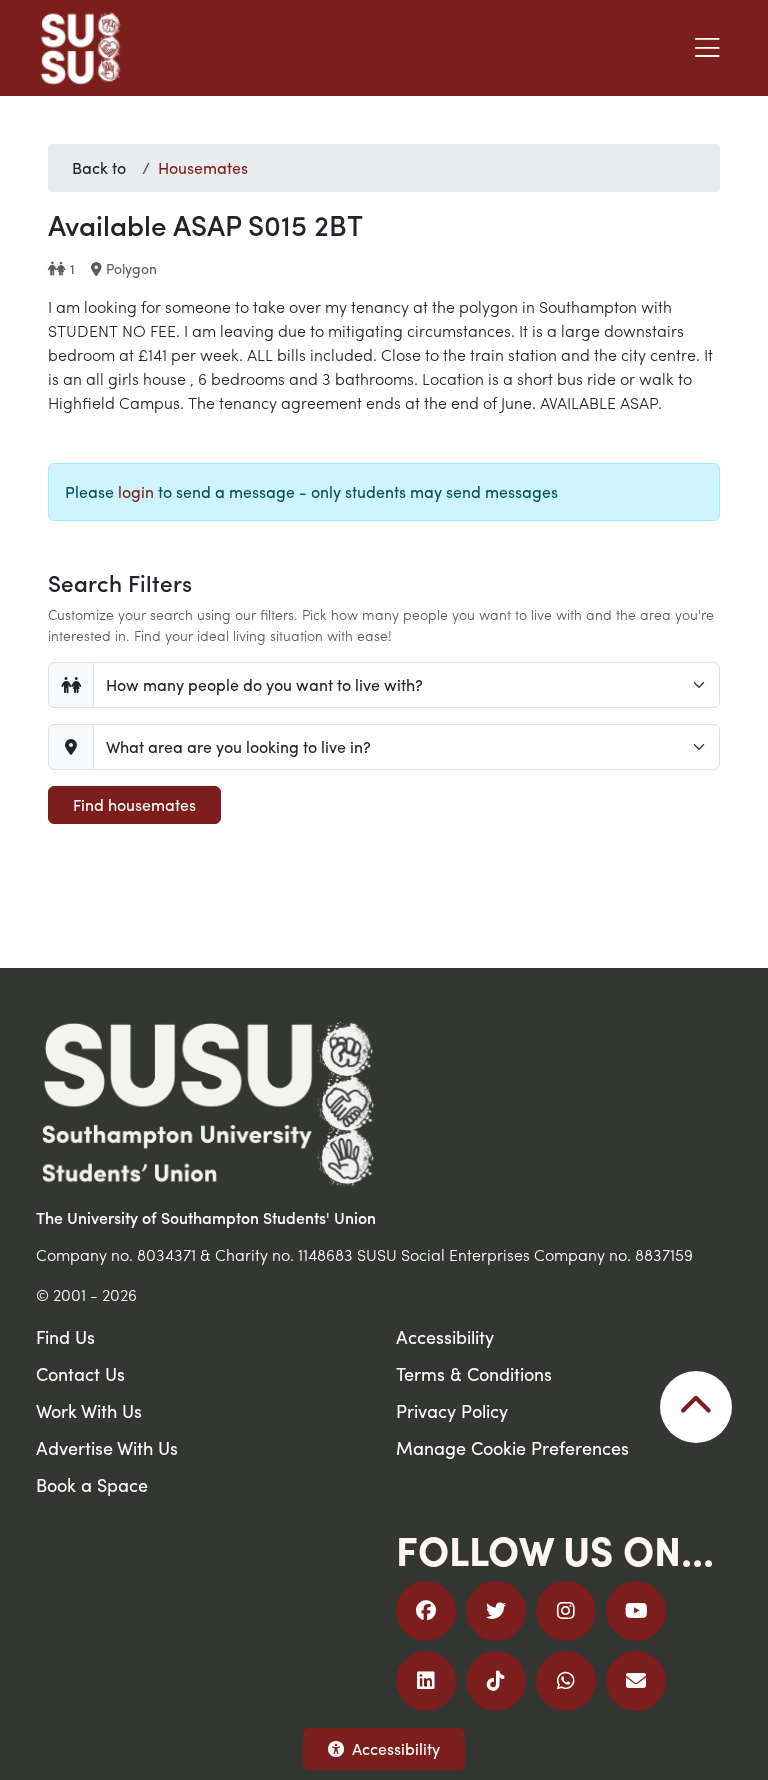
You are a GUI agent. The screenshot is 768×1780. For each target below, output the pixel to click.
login (136, 491)
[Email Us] (636, 1681)
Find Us (65, 1336)
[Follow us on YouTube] (636, 1611)
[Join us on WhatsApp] (566, 1681)
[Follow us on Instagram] (566, 1611)
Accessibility (396, 1748)
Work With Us (89, 1410)
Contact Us (80, 1373)
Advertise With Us (107, 1447)
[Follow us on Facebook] (426, 1611)
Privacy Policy (452, 1410)
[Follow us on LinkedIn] (426, 1681)
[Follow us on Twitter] (496, 1611)
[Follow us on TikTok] (496, 1681)
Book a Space (92, 1484)
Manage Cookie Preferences (512, 1447)
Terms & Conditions (474, 1373)
